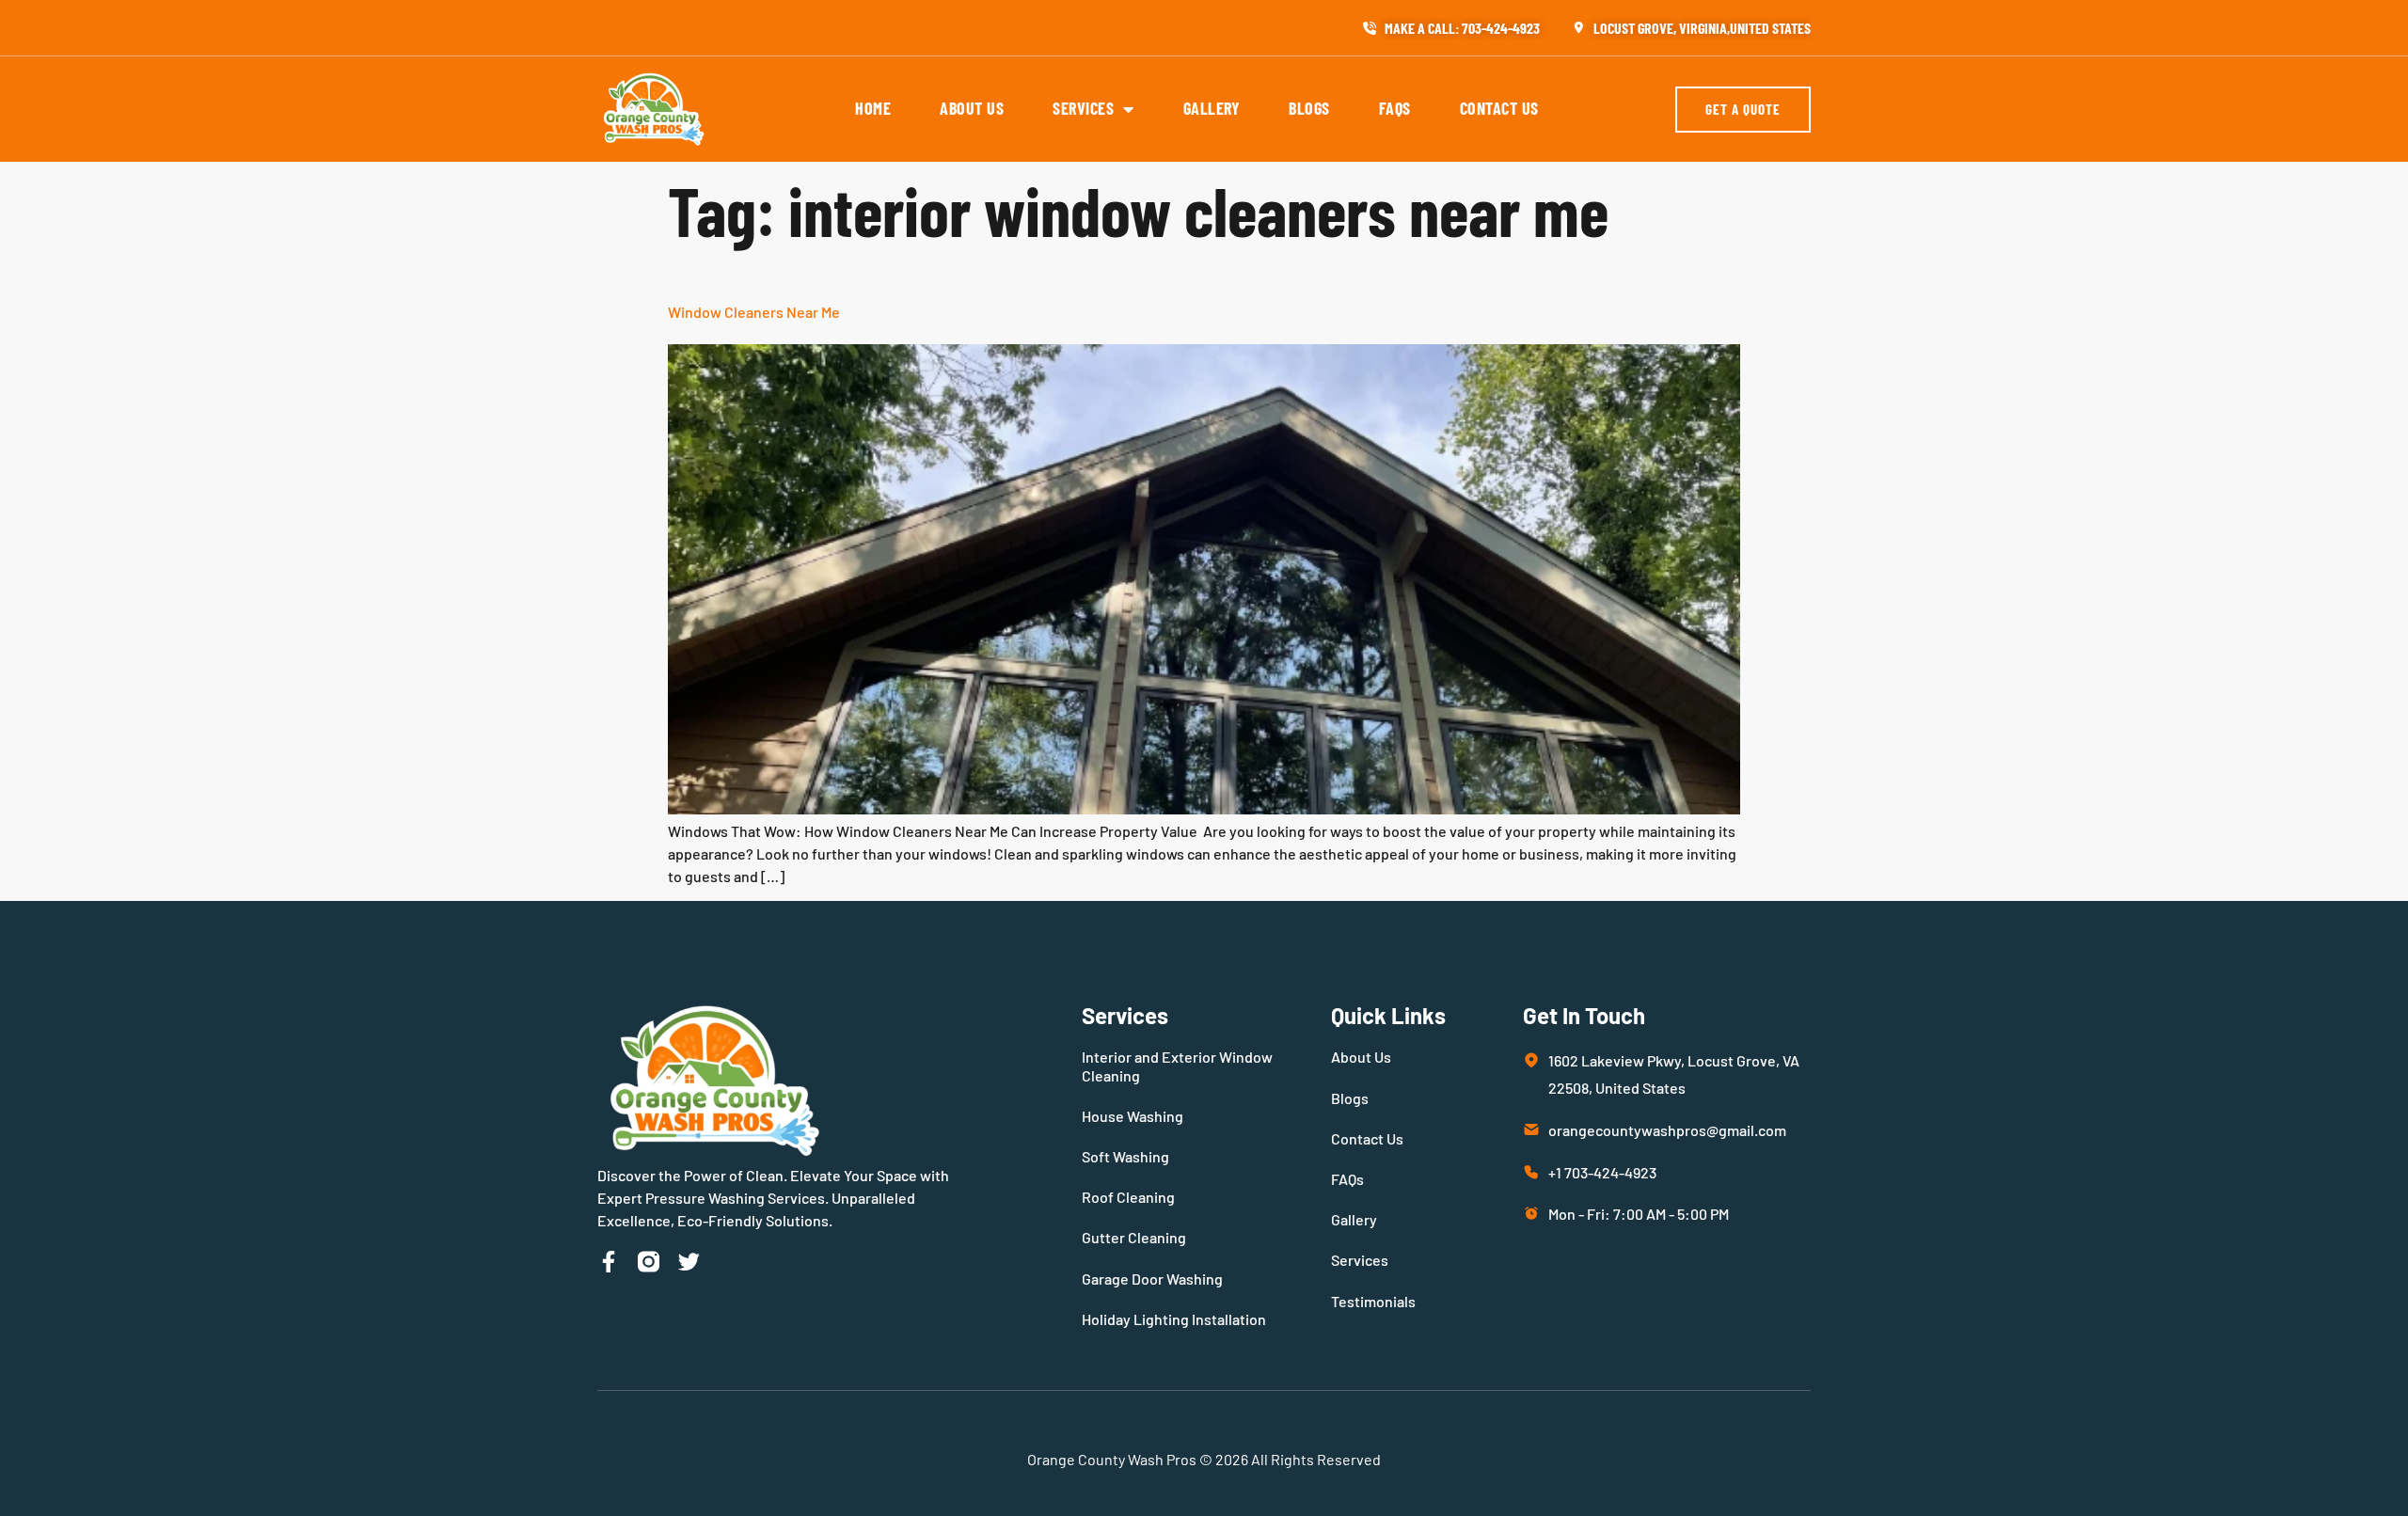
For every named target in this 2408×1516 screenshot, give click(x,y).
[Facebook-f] (608, 1262)
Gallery (1212, 108)
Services (1083, 108)
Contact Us (1499, 108)
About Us (972, 108)
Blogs (1309, 108)
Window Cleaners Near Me (754, 312)
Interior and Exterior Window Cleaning (1177, 1066)
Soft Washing (1125, 1156)
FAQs (1395, 108)
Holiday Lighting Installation (1174, 1319)
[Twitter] (689, 1262)
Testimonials (1373, 1301)
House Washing (1133, 1116)
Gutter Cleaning (1134, 1237)
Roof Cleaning (1128, 1197)
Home (873, 108)
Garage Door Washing (1152, 1279)
